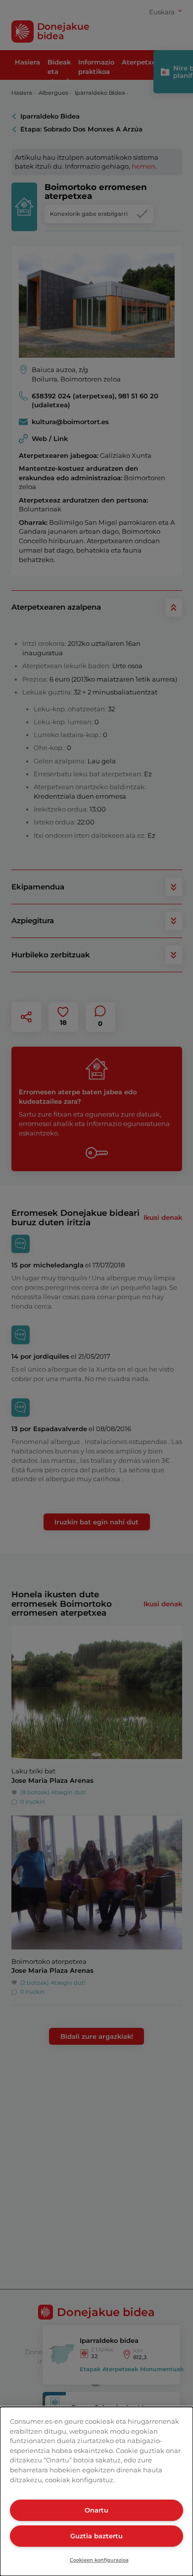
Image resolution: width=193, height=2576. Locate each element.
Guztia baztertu (96, 2536)
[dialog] (96, 2491)
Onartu (96, 2510)
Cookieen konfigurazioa (99, 2560)
